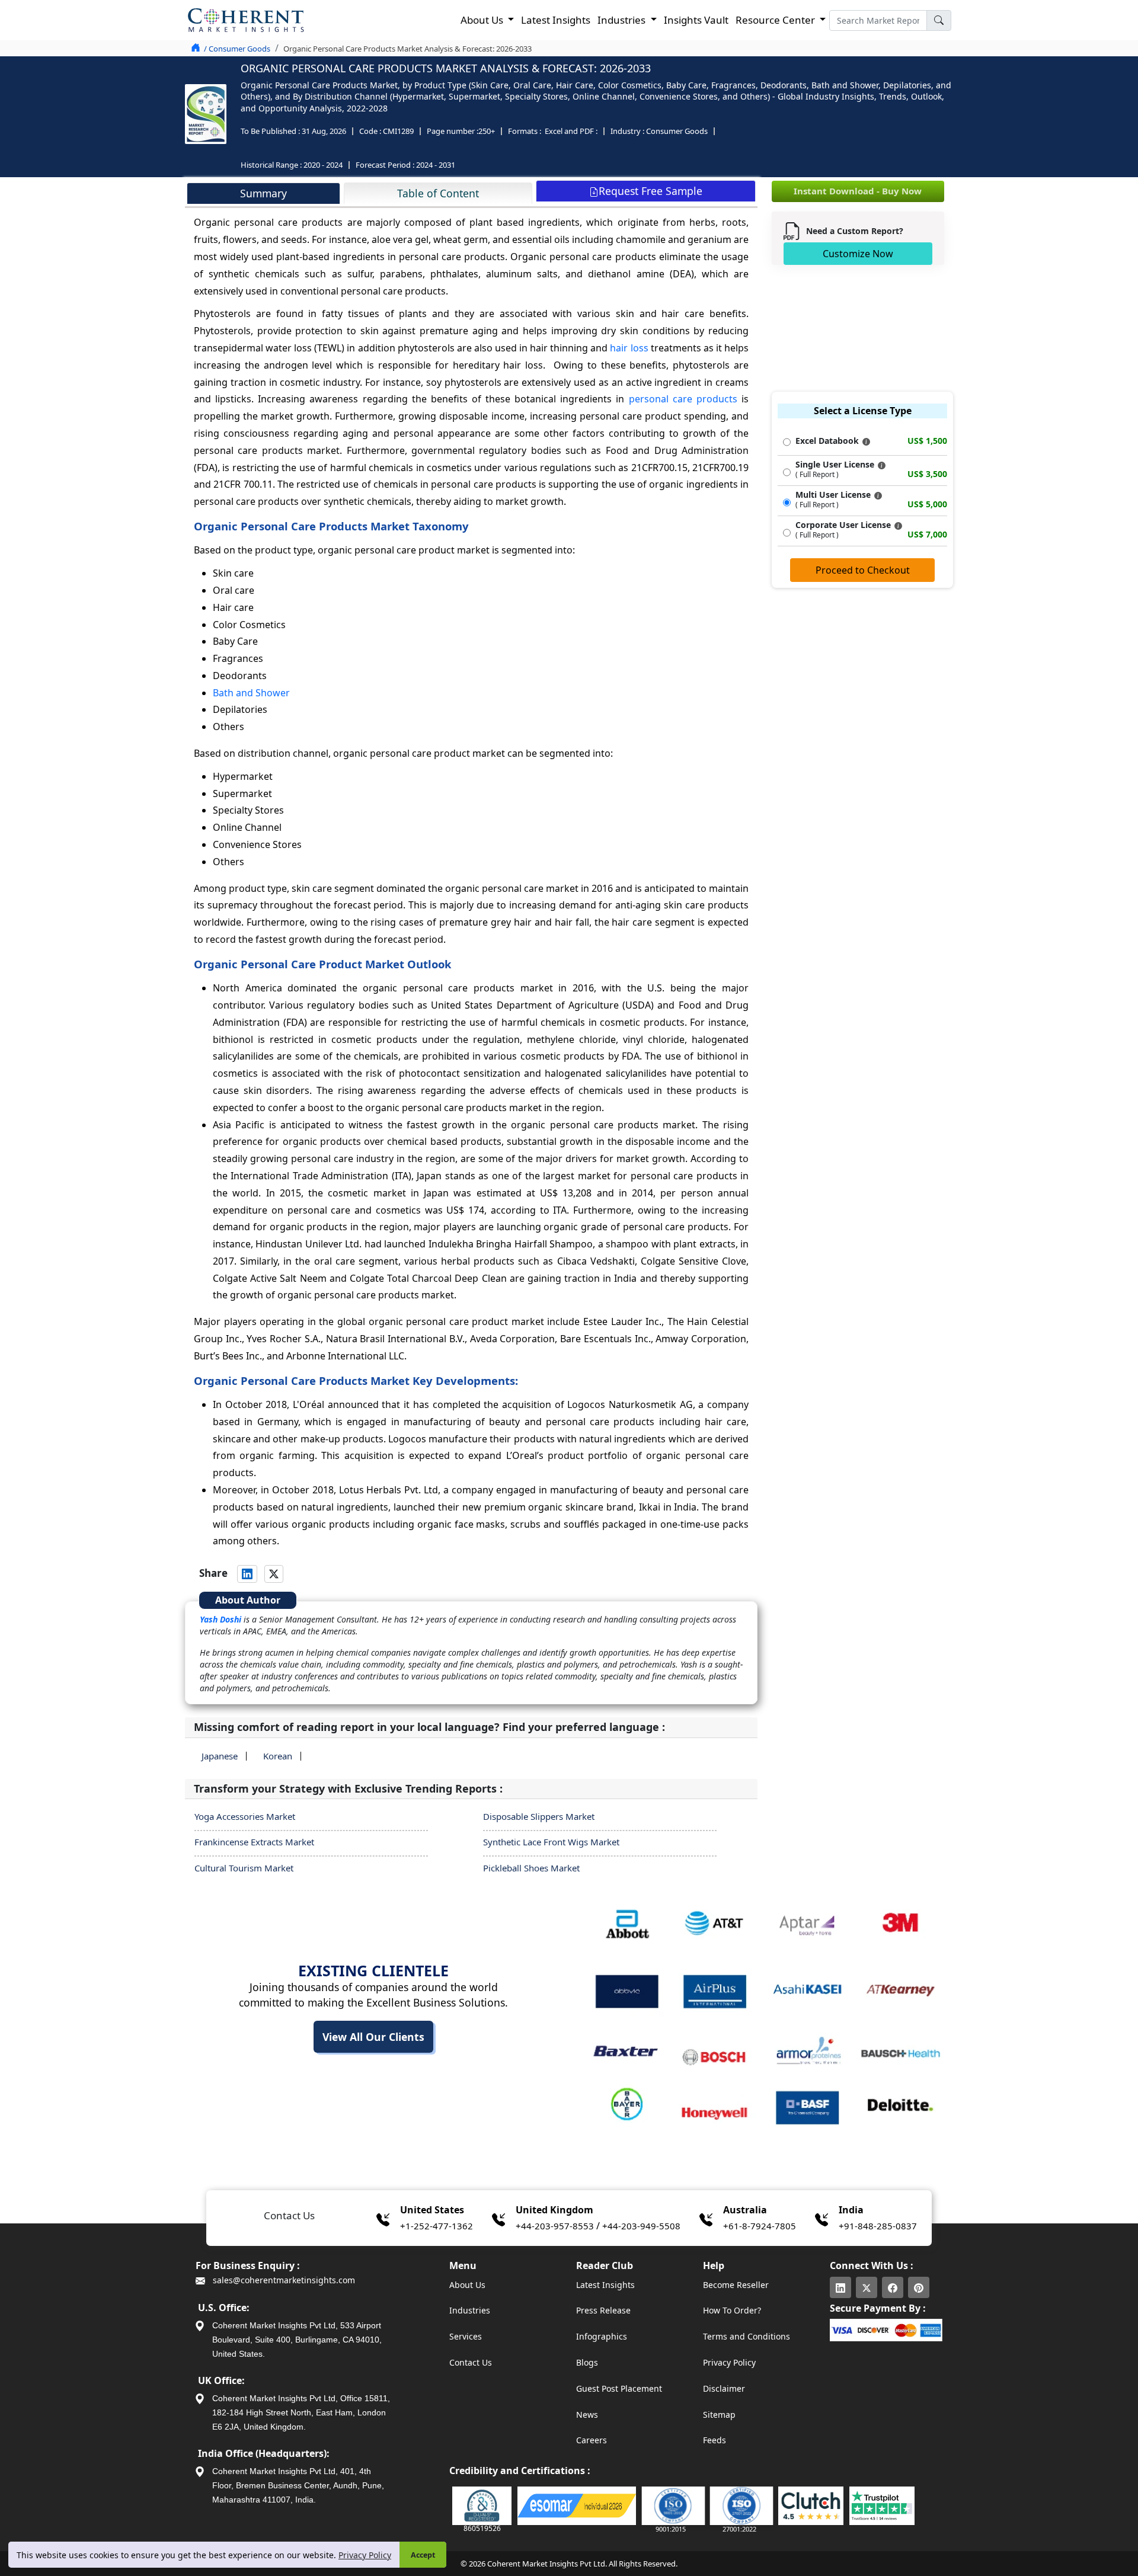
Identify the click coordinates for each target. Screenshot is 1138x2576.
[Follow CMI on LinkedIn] (840, 2287)
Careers (592, 2440)
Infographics (602, 2336)
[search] (939, 20)
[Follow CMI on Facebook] (893, 2287)
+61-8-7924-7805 (760, 2226)
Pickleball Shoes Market (531, 1868)
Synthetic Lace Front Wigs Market (551, 1842)
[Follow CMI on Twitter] (867, 2287)
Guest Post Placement (619, 2388)
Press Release (603, 2310)
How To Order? (732, 2310)
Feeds (715, 2440)
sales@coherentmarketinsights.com (283, 2280)
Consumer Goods (677, 131)
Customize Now (858, 254)
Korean (278, 1756)
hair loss (629, 348)
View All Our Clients (373, 2037)
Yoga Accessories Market (245, 1816)
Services (466, 2336)
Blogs (587, 2362)
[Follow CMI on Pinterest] (919, 2287)
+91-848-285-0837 (878, 2226)
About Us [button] (483, 20)
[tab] (263, 193)
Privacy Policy (365, 2555)
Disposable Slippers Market (539, 1816)
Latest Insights (556, 20)
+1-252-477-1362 (437, 2226)
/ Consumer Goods (237, 49)
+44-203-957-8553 (555, 2226)
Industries (470, 2310)
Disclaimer (724, 2388)
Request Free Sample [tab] (650, 191)
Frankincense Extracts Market (254, 1842)
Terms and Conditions (747, 2336)
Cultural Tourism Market (244, 1868)
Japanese (220, 1756)
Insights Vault (696, 20)
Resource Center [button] (776, 20)
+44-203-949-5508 (641, 2226)
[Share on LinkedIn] (247, 1574)
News (587, 2415)
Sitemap (719, 2415)
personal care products (683, 399)
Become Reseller (736, 2285)
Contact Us (471, 2362)
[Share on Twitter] (274, 1574)
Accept (423, 2555)
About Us (467, 2285)
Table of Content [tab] (438, 193)
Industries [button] (623, 20)
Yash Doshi (220, 1619)
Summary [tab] (263, 193)
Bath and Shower (251, 693)
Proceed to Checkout (863, 570)
